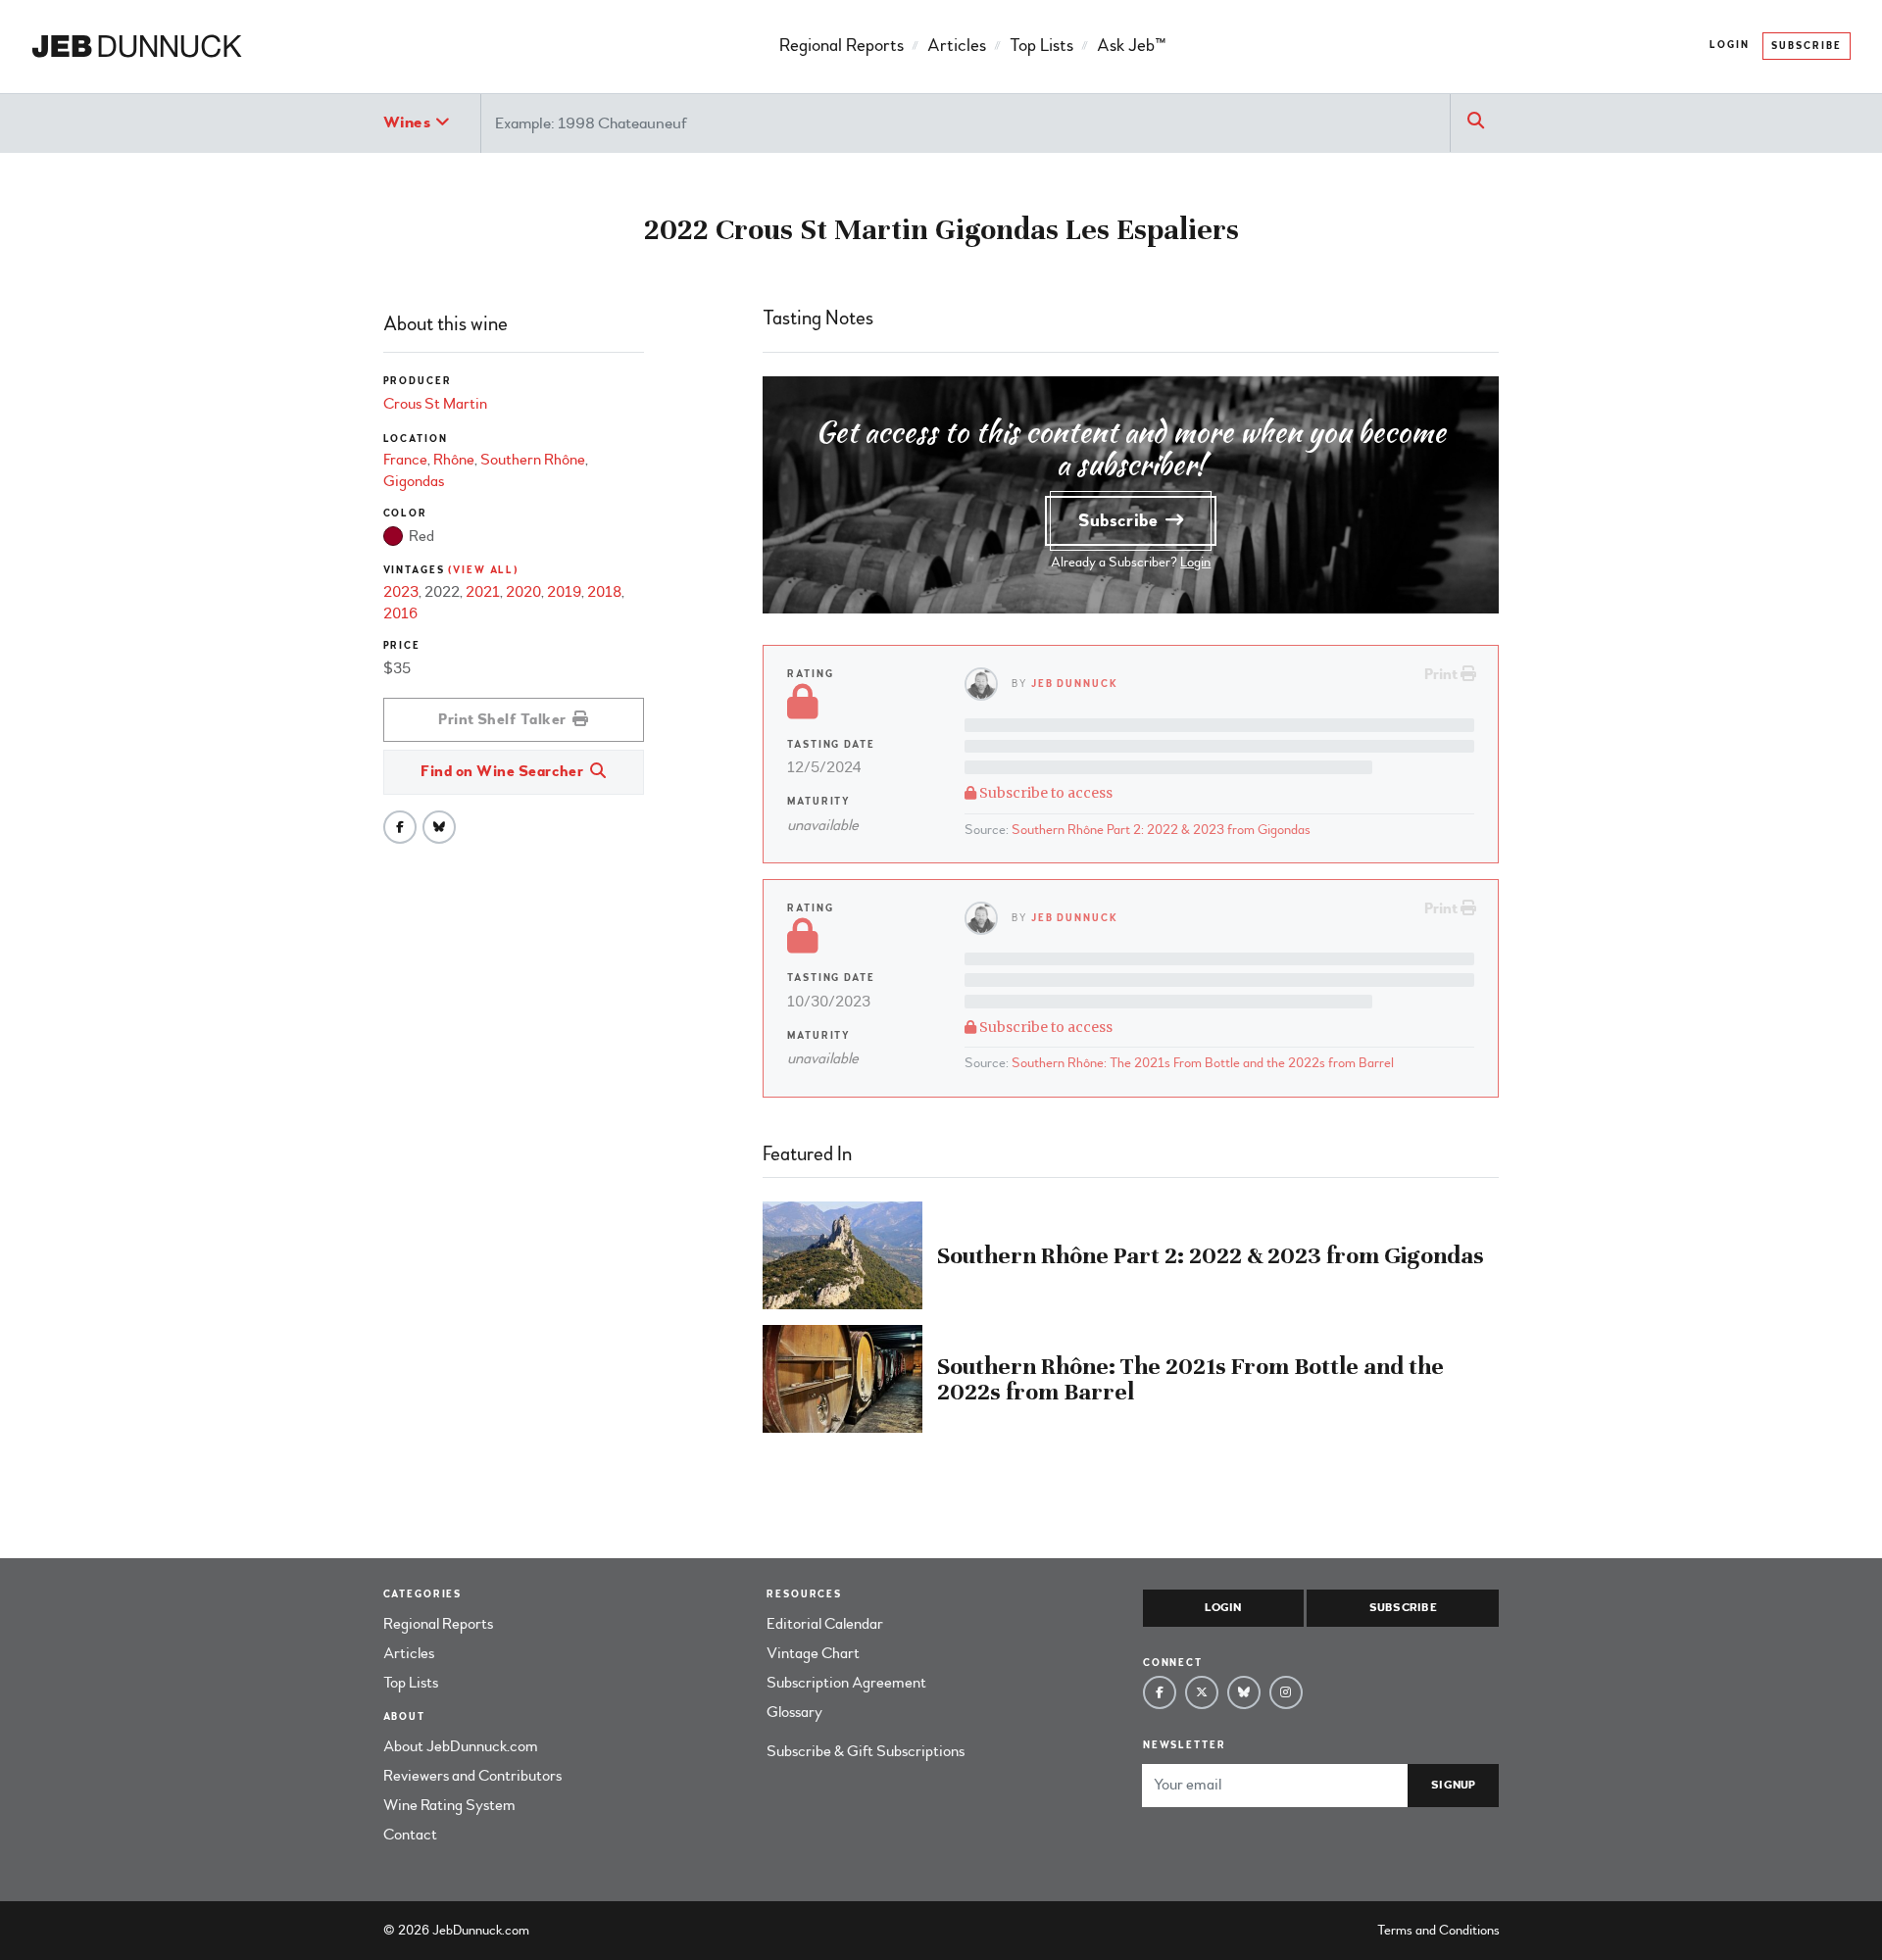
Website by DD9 (584, 1930)
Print (1442, 674)
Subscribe (1807, 46)
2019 (564, 592)
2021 (483, 592)
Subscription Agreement (846, 1683)
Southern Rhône (533, 460)
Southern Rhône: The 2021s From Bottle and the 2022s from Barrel (1203, 1063)
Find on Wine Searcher (504, 771)
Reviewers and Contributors (472, 1776)
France (405, 460)
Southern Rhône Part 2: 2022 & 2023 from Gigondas (1161, 830)
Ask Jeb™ (1131, 46)
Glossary (794, 1712)
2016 (400, 613)
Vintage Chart (813, 1653)
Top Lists (1041, 46)
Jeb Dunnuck (1075, 684)
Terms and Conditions (1438, 1930)
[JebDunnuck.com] (137, 47)
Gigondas (414, 481)
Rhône (454, 460)
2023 (401, 592)
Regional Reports (842, 46)
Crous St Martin (435, 404)
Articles (957, 46)
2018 (604, 592)
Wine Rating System (449, 1805)
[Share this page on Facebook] (400, 827)
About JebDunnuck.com (461, 1746)
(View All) (483, 570)
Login (1730, 45)
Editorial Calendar (825, 1624)
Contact (410, 1835)
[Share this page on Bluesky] (439, 827)
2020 (523, 592)
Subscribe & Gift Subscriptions (866, 1751)
